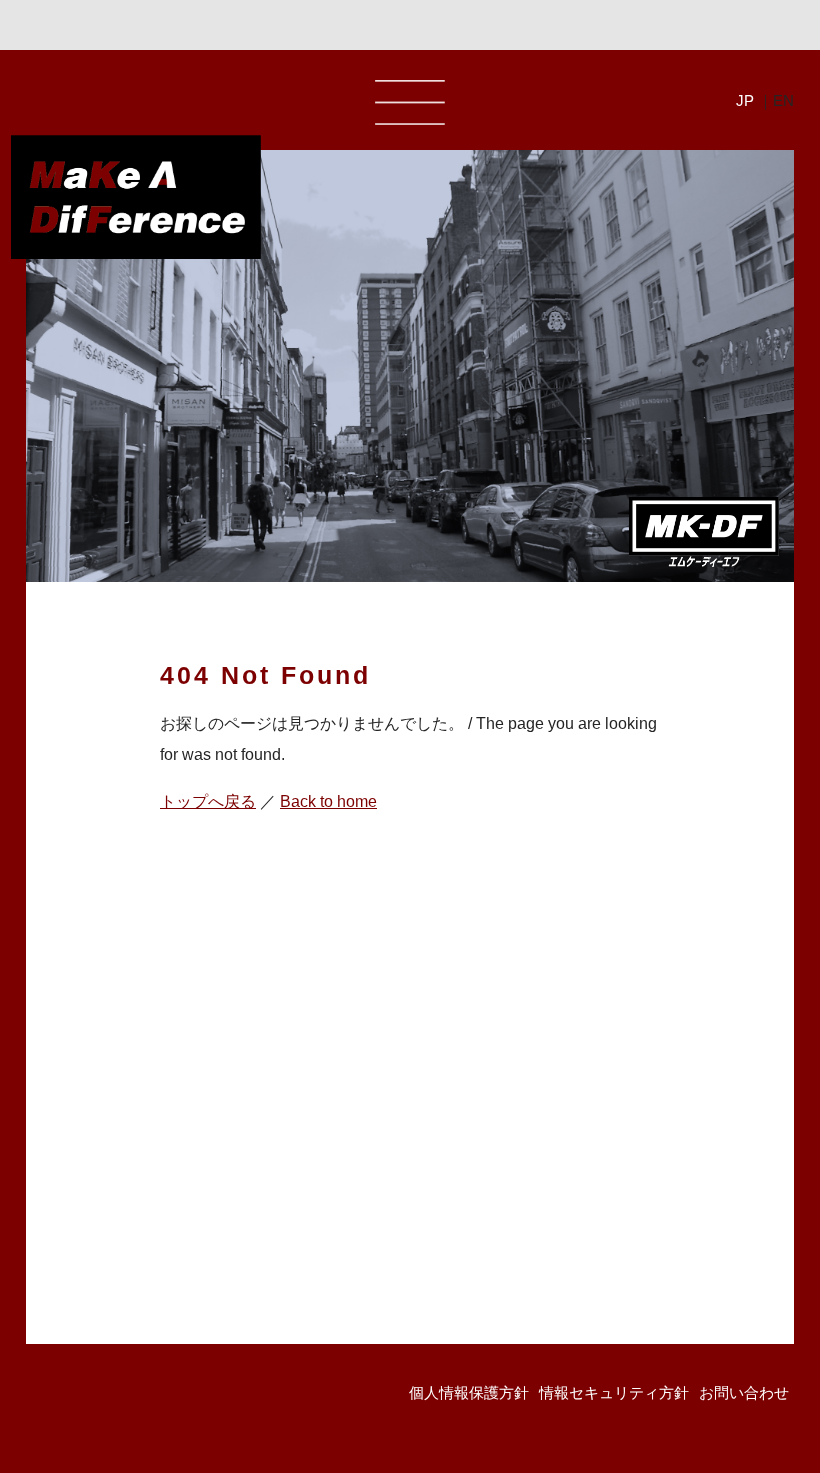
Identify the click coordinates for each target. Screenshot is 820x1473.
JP (745, 100)
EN (783, 100)
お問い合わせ (744, 1392)
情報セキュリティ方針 (614, 1392)
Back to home (328, 801)
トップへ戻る (208, 801)
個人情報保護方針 (469, 1392)
